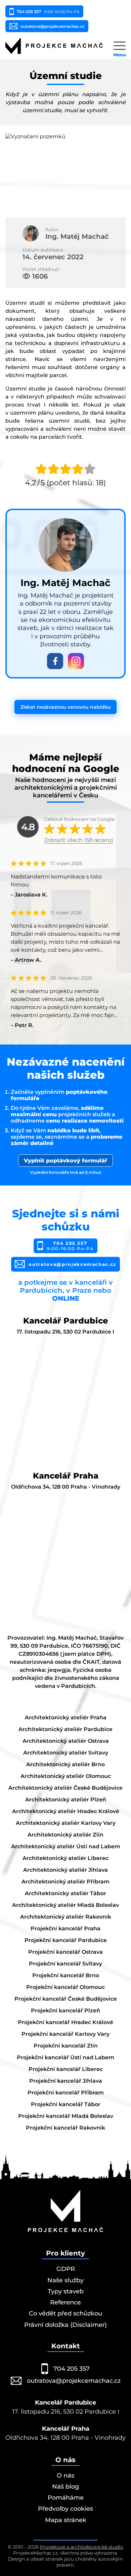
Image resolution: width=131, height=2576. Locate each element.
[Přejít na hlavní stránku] (54, 46)
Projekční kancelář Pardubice (66, 1940)
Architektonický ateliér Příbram (65, 1882)
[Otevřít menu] (120, 46)
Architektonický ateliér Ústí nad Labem (66, 1846)
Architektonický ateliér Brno (65, 1764)
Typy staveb (66, 2291)
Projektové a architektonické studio (82, 2547)
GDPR (66, 2269)
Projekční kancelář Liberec (66, 2069)
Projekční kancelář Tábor (66, 2104)
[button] (65, 173)
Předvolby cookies (65, 2509)
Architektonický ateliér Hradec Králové (66, 1811)
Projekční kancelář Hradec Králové (65, 2022)
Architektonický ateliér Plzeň (66, 1800)
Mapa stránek (66, 2520)
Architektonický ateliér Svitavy (66, 1753)
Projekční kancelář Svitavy (65, 1964)
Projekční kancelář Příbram (66, 2093)
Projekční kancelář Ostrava (65, 1952)
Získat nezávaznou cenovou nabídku (66, 707)
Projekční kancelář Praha (65, 1928)
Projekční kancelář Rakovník (65, 2128)
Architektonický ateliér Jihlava (65, 1870)
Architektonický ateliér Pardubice (65, 1729)
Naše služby (65, 2280)
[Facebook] (55, 661)
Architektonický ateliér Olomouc (66, 1776)
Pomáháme (66, 2498)
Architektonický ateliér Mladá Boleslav (65, 1905)
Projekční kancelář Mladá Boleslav (66, 2116)
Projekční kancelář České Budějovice (66, 1999)
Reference (65, 2302)
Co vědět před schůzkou (65, 2313)
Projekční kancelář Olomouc (65, 1987)
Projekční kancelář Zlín (66, 2046)
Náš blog (65, 2487)
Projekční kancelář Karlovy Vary (65, 2034)
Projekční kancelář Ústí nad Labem (65, 2057)
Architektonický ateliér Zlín (65, 1835)
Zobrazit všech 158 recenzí (79, 840)
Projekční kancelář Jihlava (66, 2081)
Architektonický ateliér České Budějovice (65, 1788)
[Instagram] (76, 661)
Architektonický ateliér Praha (66, 1718)
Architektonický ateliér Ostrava (66, 1741)
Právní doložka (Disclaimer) (65, 2325)
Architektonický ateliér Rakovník (66, 1917)
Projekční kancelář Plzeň (65, 2011)
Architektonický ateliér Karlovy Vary (66, 1823)
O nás (65, 2476)
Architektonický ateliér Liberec (65, 1858)
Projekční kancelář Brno (66, 1975)
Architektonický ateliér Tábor (65, 1893)
